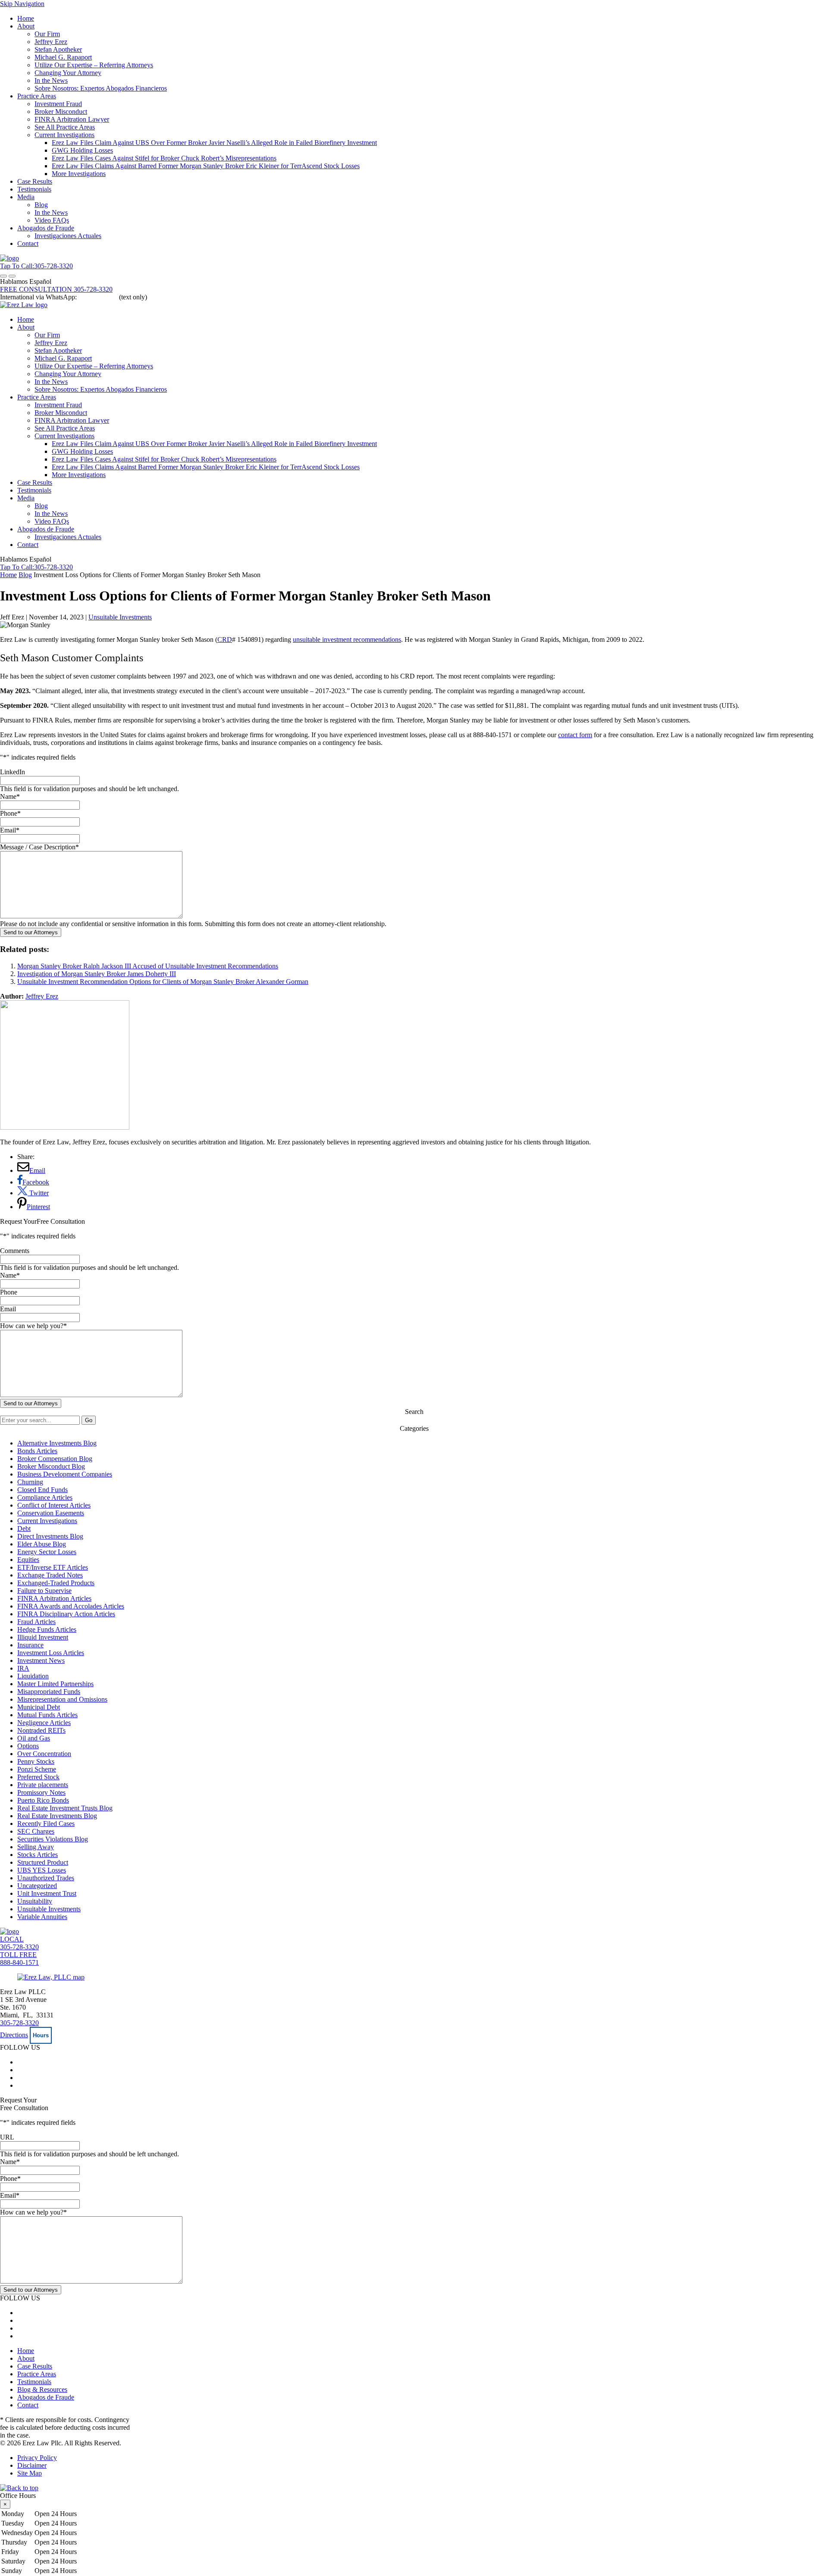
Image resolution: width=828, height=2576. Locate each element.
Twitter (38, 1193)
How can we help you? (33, 1326)
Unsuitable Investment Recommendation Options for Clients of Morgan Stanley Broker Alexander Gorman (163, 982)
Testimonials (34, 189)
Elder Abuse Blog (42, 1544)
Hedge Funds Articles (47, 1629)
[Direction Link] (51, 1977)
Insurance (30, 1645)
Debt (24, 1528)
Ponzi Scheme (37, 1769)
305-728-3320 (19, 2023)
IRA (23, 1668)
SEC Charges (36, 1831)
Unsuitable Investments (120, 617)
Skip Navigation (22, 4)
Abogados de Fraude (46, 228)
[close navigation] (12, 276)
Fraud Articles (36, 1622)
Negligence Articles (44, 1723)
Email (10, 830)
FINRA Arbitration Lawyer (72, 119)
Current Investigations (64, 135)
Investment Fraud (58, 104)
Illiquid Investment (43, 1637)
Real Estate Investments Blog (57, 1816)
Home (26, 18)
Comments (15, 1251)
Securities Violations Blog (53, 1839)
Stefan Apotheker (58, 49)
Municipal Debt (39, 1707)
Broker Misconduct (61, 112)
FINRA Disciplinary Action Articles (66, 1614)
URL (7, 2137)
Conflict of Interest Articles (54, 1505)
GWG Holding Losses (82, 150)
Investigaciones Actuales (68, 236)
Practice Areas (37, 96)
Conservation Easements (51, 1513)
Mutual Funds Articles (47, 1715)
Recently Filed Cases (46, 1824)
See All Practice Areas (65, 127)
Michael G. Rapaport (63, 57)
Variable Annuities (42, 1917)
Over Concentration (44, 1754)
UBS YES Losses (42, 1870)
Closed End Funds (42, 1490)
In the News (51, 80)
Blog (41, 205)
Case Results (35, 181)
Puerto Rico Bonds (43, 1800)
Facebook (36, 1182)
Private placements (43, 1785)
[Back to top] (19, 2488)
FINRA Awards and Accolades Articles (71, 1606)
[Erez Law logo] (24, 305)
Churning (30, 1482)
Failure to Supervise (44, 1591)
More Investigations (79, 174)
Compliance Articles (45, 1497)
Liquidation (33, 1676)
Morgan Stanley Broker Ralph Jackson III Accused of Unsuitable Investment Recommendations (148, 966)
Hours (41, 2035)
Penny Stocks (36, 1761)
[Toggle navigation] (3, 276)
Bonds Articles (37, 1451)
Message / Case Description (39, 847)
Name (10, 796)
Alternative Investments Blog (57, 1443)
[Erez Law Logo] (9, 258)
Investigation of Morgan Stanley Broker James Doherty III (97, 974)
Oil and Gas (34, 1738)
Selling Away (36, 1847)
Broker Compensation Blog (55, 1459)
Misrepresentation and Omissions (62, 1699)
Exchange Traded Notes (50, 1575)
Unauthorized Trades (46, 1878)
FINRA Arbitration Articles (54, 1598)
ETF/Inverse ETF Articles (53, 1567)
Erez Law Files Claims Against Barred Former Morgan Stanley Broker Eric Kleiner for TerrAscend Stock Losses (206, 166)
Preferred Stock (38, 1777)
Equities (28, 1560)
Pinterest (38, 1207)
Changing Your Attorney (68, 73)
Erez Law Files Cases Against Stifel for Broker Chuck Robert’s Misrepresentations (164, 158)
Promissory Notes (41, 1792)
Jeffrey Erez (51, 42)
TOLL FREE (19, 1959)
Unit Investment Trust (47, 1893)
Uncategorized (37, 1886)
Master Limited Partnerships (55, 1684)
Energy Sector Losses (47, 1552)
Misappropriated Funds (49, 1692)
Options (28, 1746)
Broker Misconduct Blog (51, 1466)
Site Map (30, 2473)
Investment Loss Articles (51, 1653)
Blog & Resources (42, 2389)
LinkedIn (13, 772)
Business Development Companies (65, 1474)
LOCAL (19, 1943)
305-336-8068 (98, 297)
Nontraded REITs (41, 1730)
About (26, 26)
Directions (14, 2035)
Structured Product (43, 1862)
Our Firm (47, 34)
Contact (28, 243)
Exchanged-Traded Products (56, 1583)
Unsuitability (35, 1901)
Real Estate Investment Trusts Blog (65, 1808)
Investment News (41, 1660)
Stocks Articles (38, 1855)
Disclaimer (32, 2465)
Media (26, 197)
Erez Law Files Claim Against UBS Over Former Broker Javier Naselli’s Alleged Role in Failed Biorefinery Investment (214, 143)
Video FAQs (52, 220)
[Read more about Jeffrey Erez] (65, 1127)
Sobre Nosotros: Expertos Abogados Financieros (101, 88)
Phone (10, 813)
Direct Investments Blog (50, 1536)
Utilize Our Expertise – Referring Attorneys (94, 65)
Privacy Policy (37, 2458)
